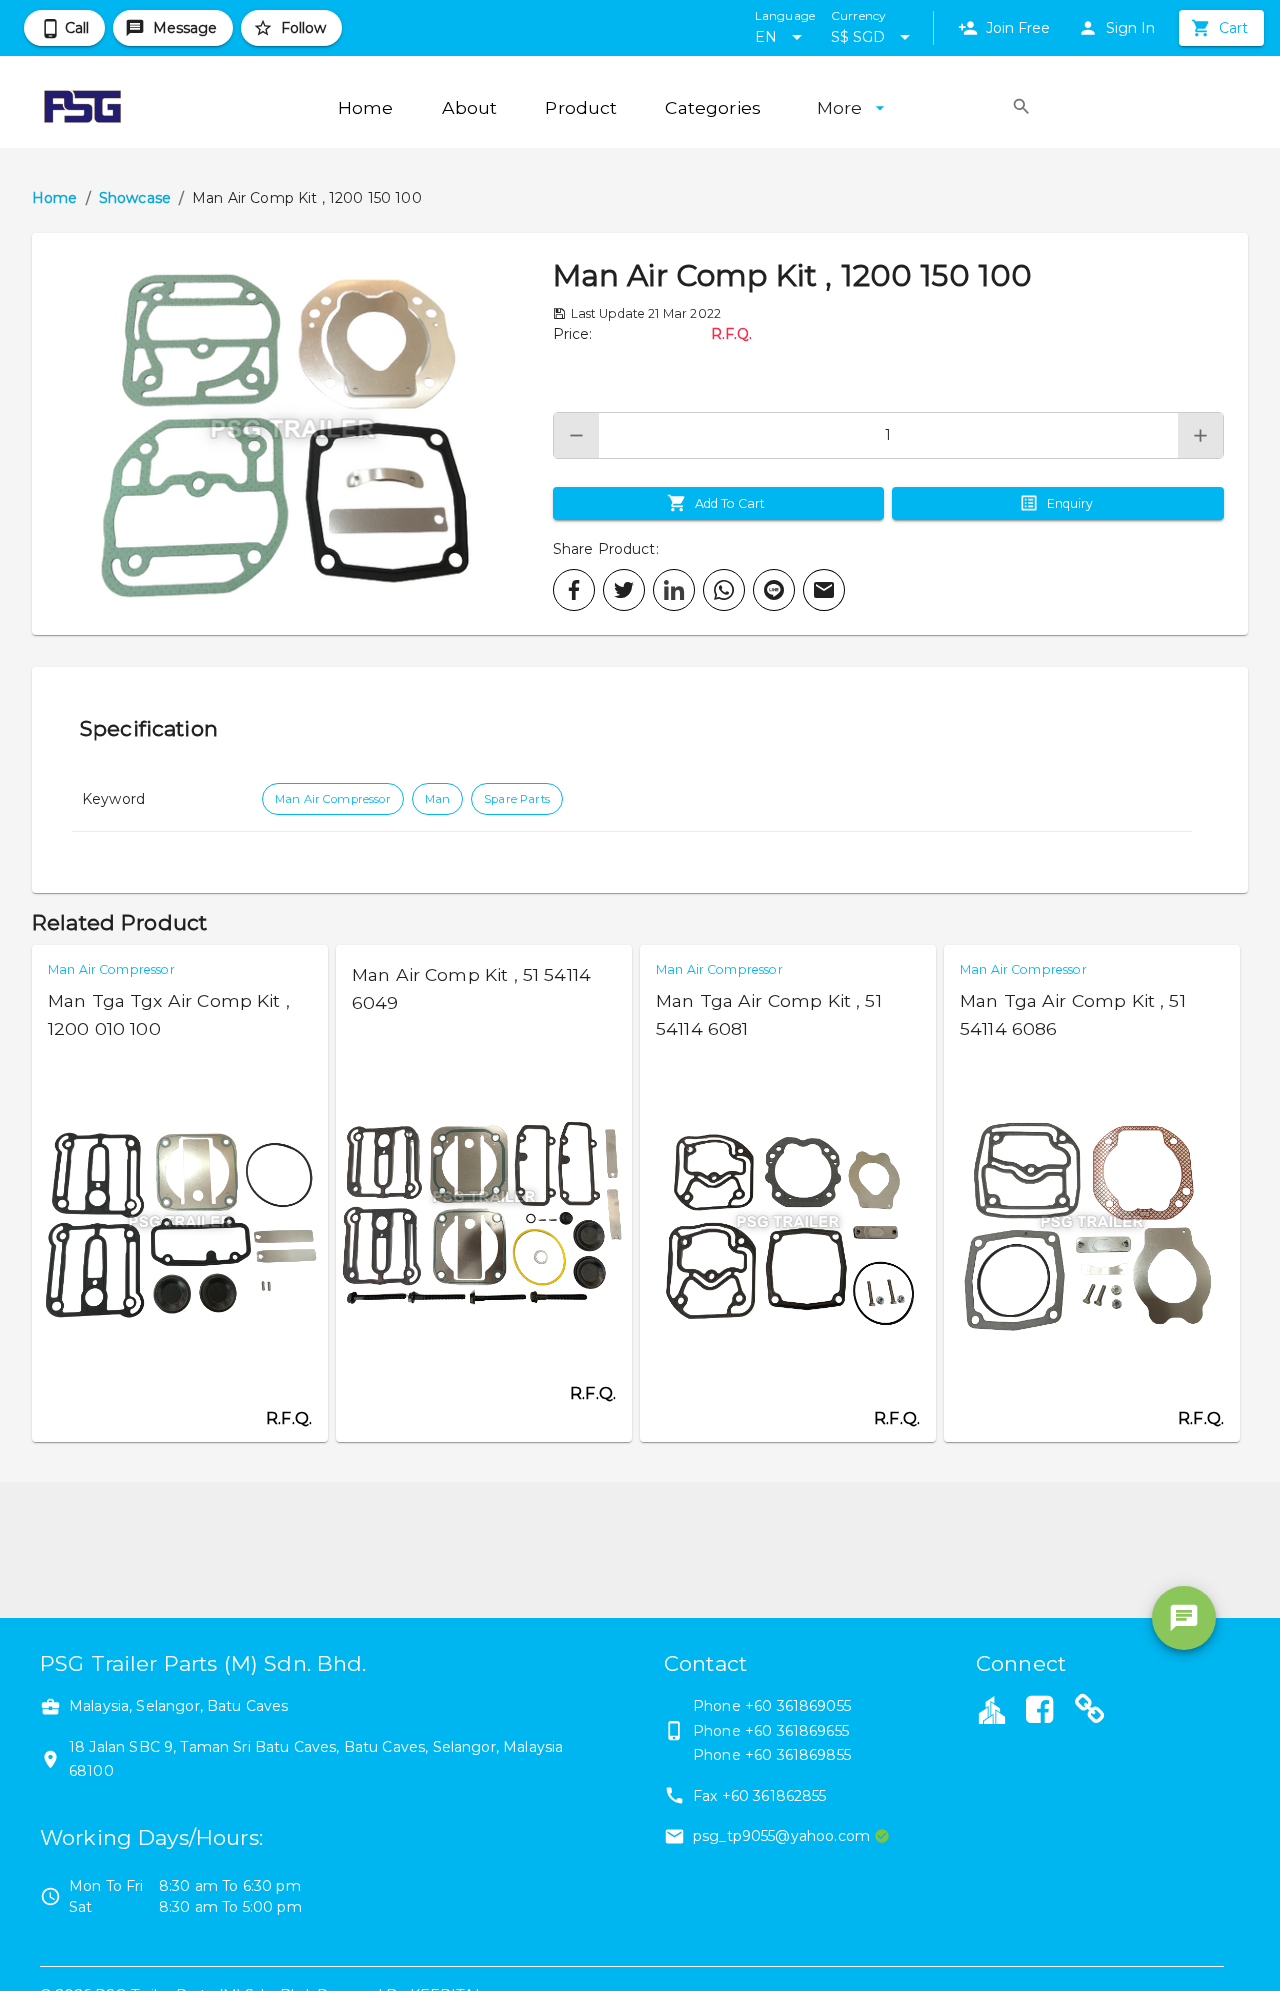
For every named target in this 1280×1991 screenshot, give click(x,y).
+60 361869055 (798, 1706)
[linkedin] (674, 590)
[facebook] (574, 590)
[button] (292, 434)
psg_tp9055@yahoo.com (781, 1836)
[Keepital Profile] (992, 1709)
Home (55, 198)
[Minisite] (1090, 1712)
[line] (774, 590)
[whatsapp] (724, 590)
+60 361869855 (798, 1755)
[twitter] (624, 590)
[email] (824, 590)
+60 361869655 (797, 1731)
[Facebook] (1039, 1712)
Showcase (135, 198)
